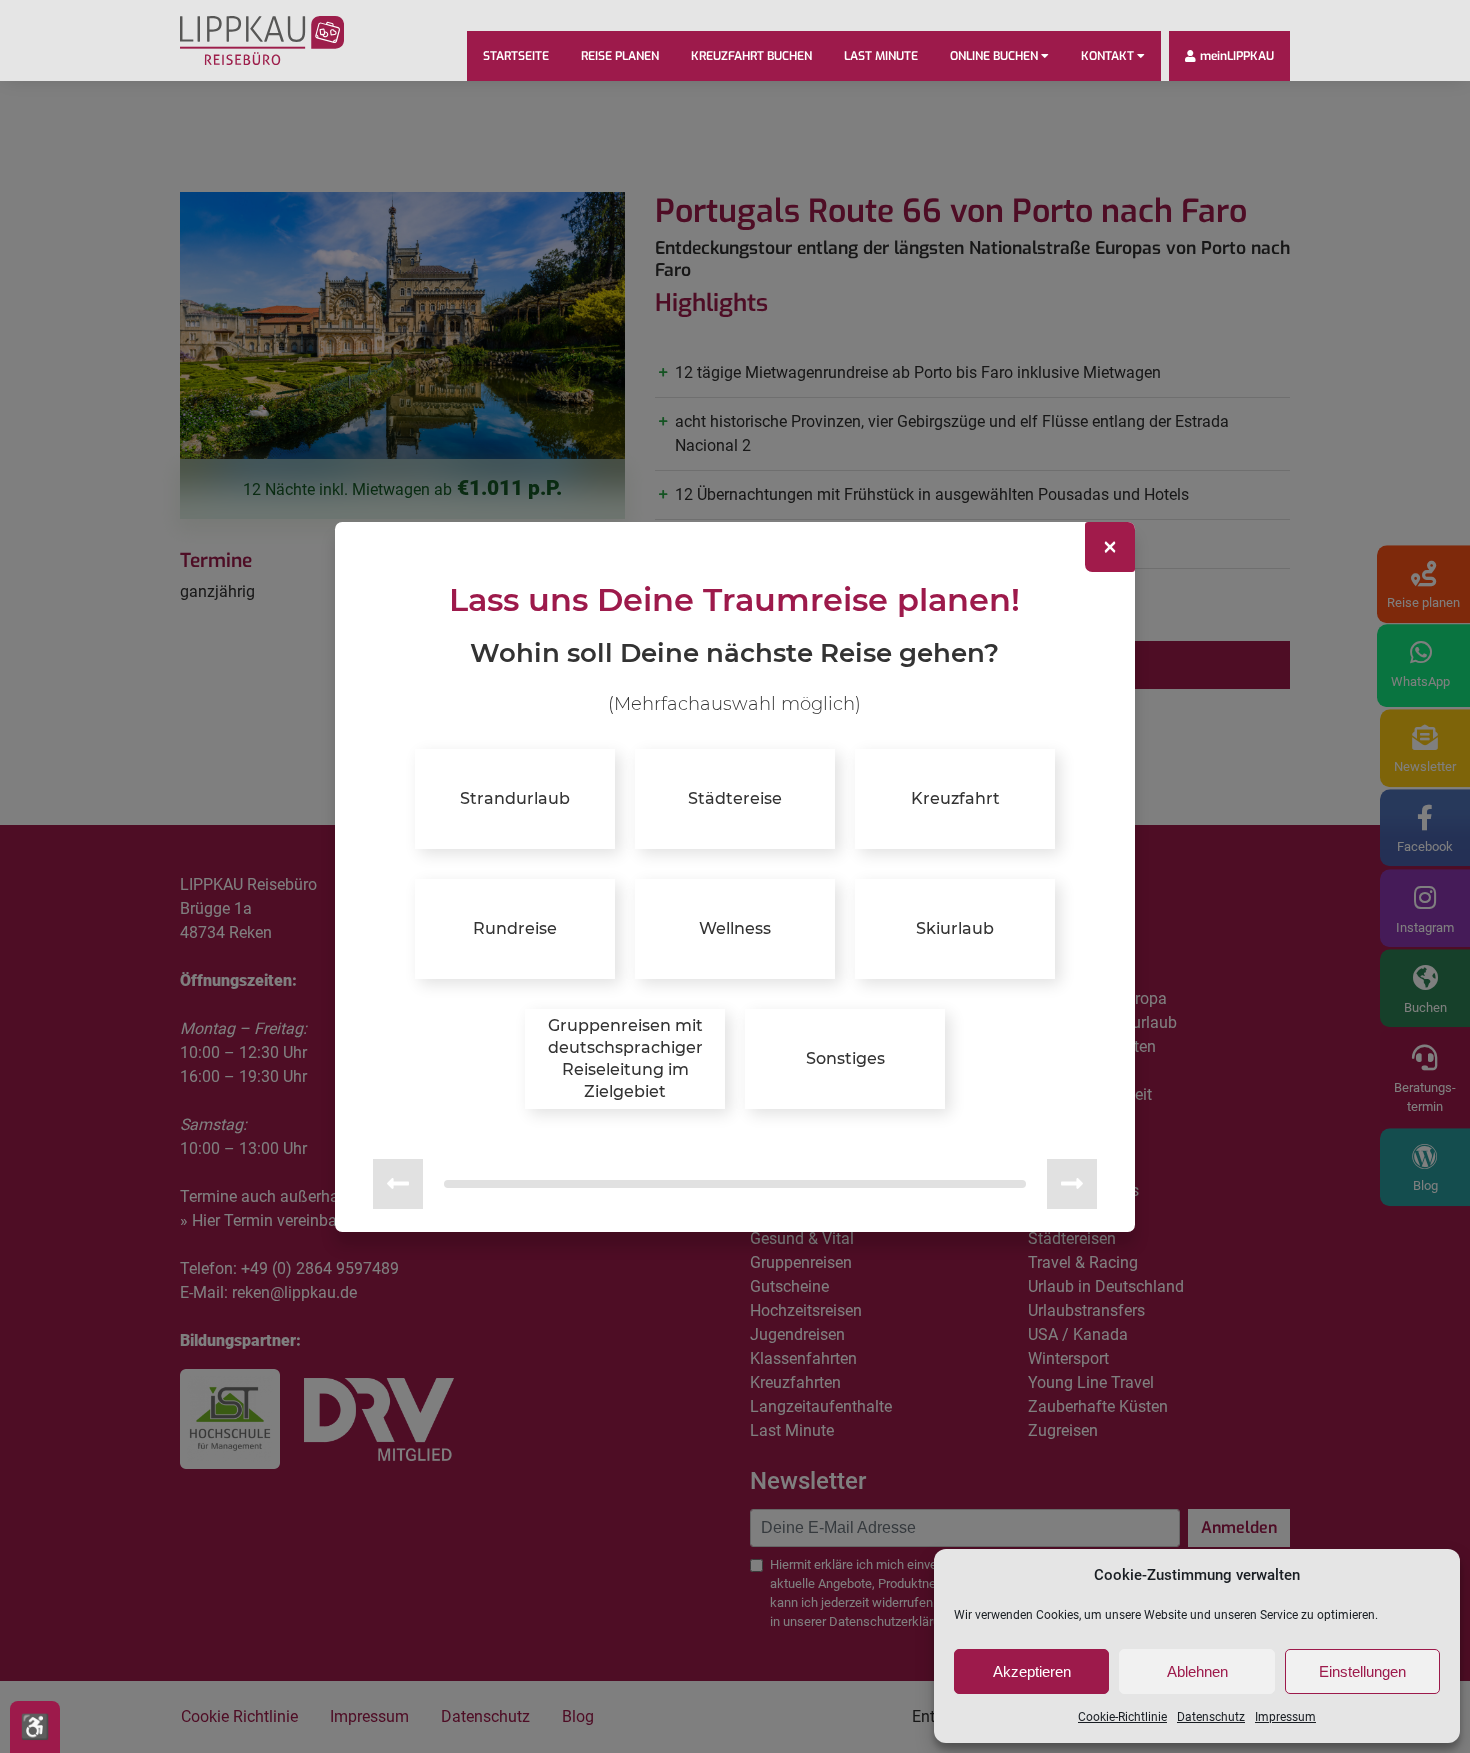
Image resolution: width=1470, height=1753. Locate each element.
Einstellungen (1362, 1671)
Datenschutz (1211, 1717)
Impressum (1285, 1717)
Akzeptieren (1032, 1671)
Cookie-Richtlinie (1122, 1717)
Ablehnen (1197, 1671)
